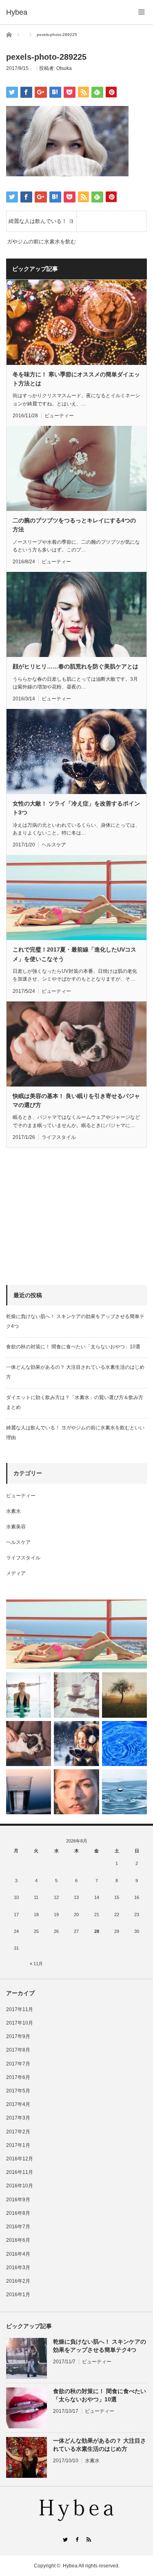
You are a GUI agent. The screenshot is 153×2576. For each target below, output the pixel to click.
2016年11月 (20, 2172)
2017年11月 (20, 2009)
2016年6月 (18, 2240)
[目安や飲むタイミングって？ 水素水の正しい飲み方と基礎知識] (124, 1792)
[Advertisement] (67, 1217)
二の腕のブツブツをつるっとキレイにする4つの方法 (74, 525)
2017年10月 (20, 2023)
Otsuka (64, 68)
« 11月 (36, 1964)
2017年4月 (18, 2104)
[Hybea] (17, 12)
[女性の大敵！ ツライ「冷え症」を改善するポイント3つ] (76, 1744)
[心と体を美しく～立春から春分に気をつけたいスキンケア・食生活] (76, 1695)
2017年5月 (18, 2091)
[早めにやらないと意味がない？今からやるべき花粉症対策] (124, 1695)
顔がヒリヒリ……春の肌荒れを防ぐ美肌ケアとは (75, 666)
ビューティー (59, 416)
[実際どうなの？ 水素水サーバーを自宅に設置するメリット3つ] (29, 1792)
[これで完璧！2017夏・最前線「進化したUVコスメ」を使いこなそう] (76, 1634)
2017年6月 (18, 2077)
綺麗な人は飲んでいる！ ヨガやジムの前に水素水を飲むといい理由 (41, 225)
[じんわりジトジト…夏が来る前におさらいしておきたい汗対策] (29, 1695)
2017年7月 (18, 2064)
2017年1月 (18, 2145)
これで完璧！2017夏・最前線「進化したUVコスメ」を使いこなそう (74, 954)
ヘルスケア (54, 845)
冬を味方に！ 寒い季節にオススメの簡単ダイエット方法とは (76, 379)
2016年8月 (18, 2213)
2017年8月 (18, 2050)
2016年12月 (20, 2159)
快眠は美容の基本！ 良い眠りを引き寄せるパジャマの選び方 (76, 1100)
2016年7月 (18, 2227)
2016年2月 (18, 2281)
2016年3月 (18, 2268)
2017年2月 (18, 2132)
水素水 (13, 1511)
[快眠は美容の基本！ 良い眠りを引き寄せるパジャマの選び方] (29, 1744)
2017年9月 (18, 2036)
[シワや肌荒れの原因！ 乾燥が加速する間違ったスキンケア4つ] (76, 1792)
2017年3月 (18, 2118)
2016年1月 (18, 2295)
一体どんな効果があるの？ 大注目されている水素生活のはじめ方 (100, 2444)
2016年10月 (20, 2186)
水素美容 (16, 1527)
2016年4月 (18, 2254)
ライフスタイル (59, 1137)
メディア (16, 1573)
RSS (88, 2539)
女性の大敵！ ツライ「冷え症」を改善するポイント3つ (76, 808)
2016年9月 (18, 2200)
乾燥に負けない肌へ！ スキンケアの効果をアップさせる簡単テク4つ (100, 2345)
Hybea (70, 2566)
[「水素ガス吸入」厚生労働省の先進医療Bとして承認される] (124, 1744)
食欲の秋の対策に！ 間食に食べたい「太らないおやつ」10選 (73, 1347)
